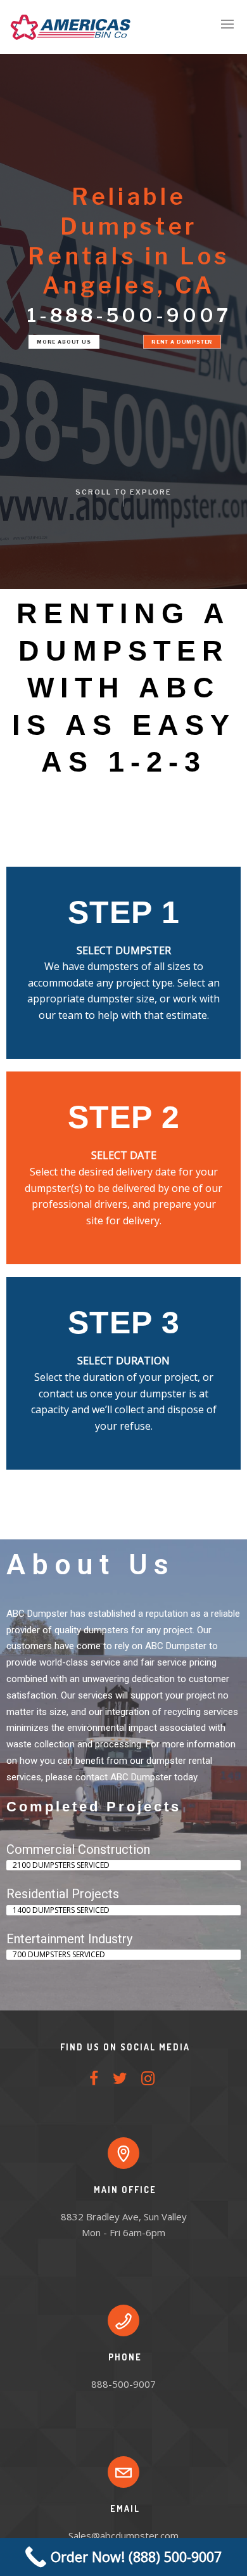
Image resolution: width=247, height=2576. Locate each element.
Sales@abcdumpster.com (123, 2535)
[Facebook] (94, 2083)
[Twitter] (120, 2083)
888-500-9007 (123, 2384)
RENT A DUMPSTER (182, 342)
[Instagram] (148, 2083)
